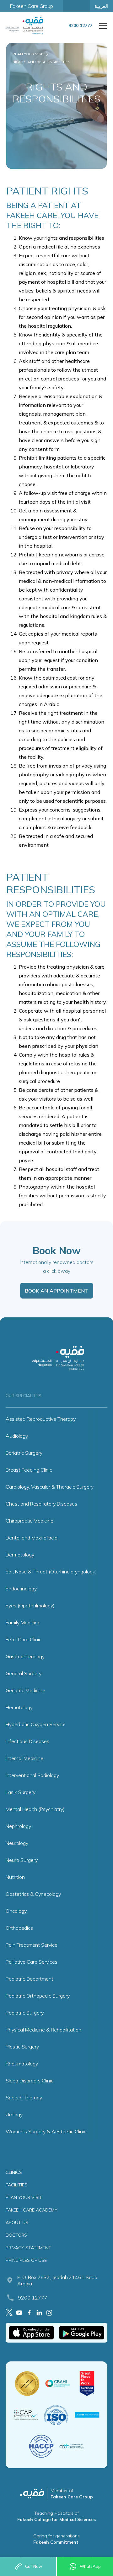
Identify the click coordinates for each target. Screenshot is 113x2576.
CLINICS (14, 2172)
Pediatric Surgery (25, 2013)
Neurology (17, 1843)
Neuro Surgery (22, 1860)
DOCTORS (16, 2235)
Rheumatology (22, 2064)
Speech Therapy (24, 2097)
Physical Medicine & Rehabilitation (43, 2030)
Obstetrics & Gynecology (33, 1894)
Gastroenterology (25, 1656)
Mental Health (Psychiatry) (35, 1809)
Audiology (17, 1436)
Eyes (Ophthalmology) (30, 1605)
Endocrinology (21, 1589)
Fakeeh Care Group (32, 6)
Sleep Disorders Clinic (30, 2081)
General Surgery (24, 1673)
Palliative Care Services (32, 1962)
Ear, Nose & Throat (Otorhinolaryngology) (51, 1572)
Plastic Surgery (22, 2047)
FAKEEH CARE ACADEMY (32, 2210)
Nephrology (18, 1826)
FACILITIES (16, 2185)
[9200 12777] (80, 30)
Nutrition (15, 1877)
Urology (14, 2114)
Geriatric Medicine (25, 1690)
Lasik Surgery (21, 1792)
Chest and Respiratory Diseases (41, 1504)
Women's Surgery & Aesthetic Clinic (46, 2131)
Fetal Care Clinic (24, 1639)
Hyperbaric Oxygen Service (36, 1724)
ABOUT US (17, 2223)
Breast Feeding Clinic (29, 1470)
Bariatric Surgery (24, 1453)
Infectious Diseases (27, 1741)
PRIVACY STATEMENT (28, 2248)
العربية (101, 6)
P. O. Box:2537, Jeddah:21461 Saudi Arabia (58, 2280)
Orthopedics (19, 1928)
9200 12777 (33, 2298)
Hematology (19, 1707)
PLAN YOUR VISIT (24, 2197)
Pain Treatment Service (32, 1945)
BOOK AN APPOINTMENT (57, 1291)
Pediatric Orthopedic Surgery (38, 1996)
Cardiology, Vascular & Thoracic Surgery (50, 1487)
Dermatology (20, 1555)
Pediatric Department (30, 1979)
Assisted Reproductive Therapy (41, 1419)
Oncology (16, 1911)
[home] (26, 26)
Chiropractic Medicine (30, 1521)
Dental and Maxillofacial (32, 1538)
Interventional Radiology (32, 1775)
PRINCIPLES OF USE (26, 2260)
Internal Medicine (24, 1758)
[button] (102, 26)
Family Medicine (23, 1622)
